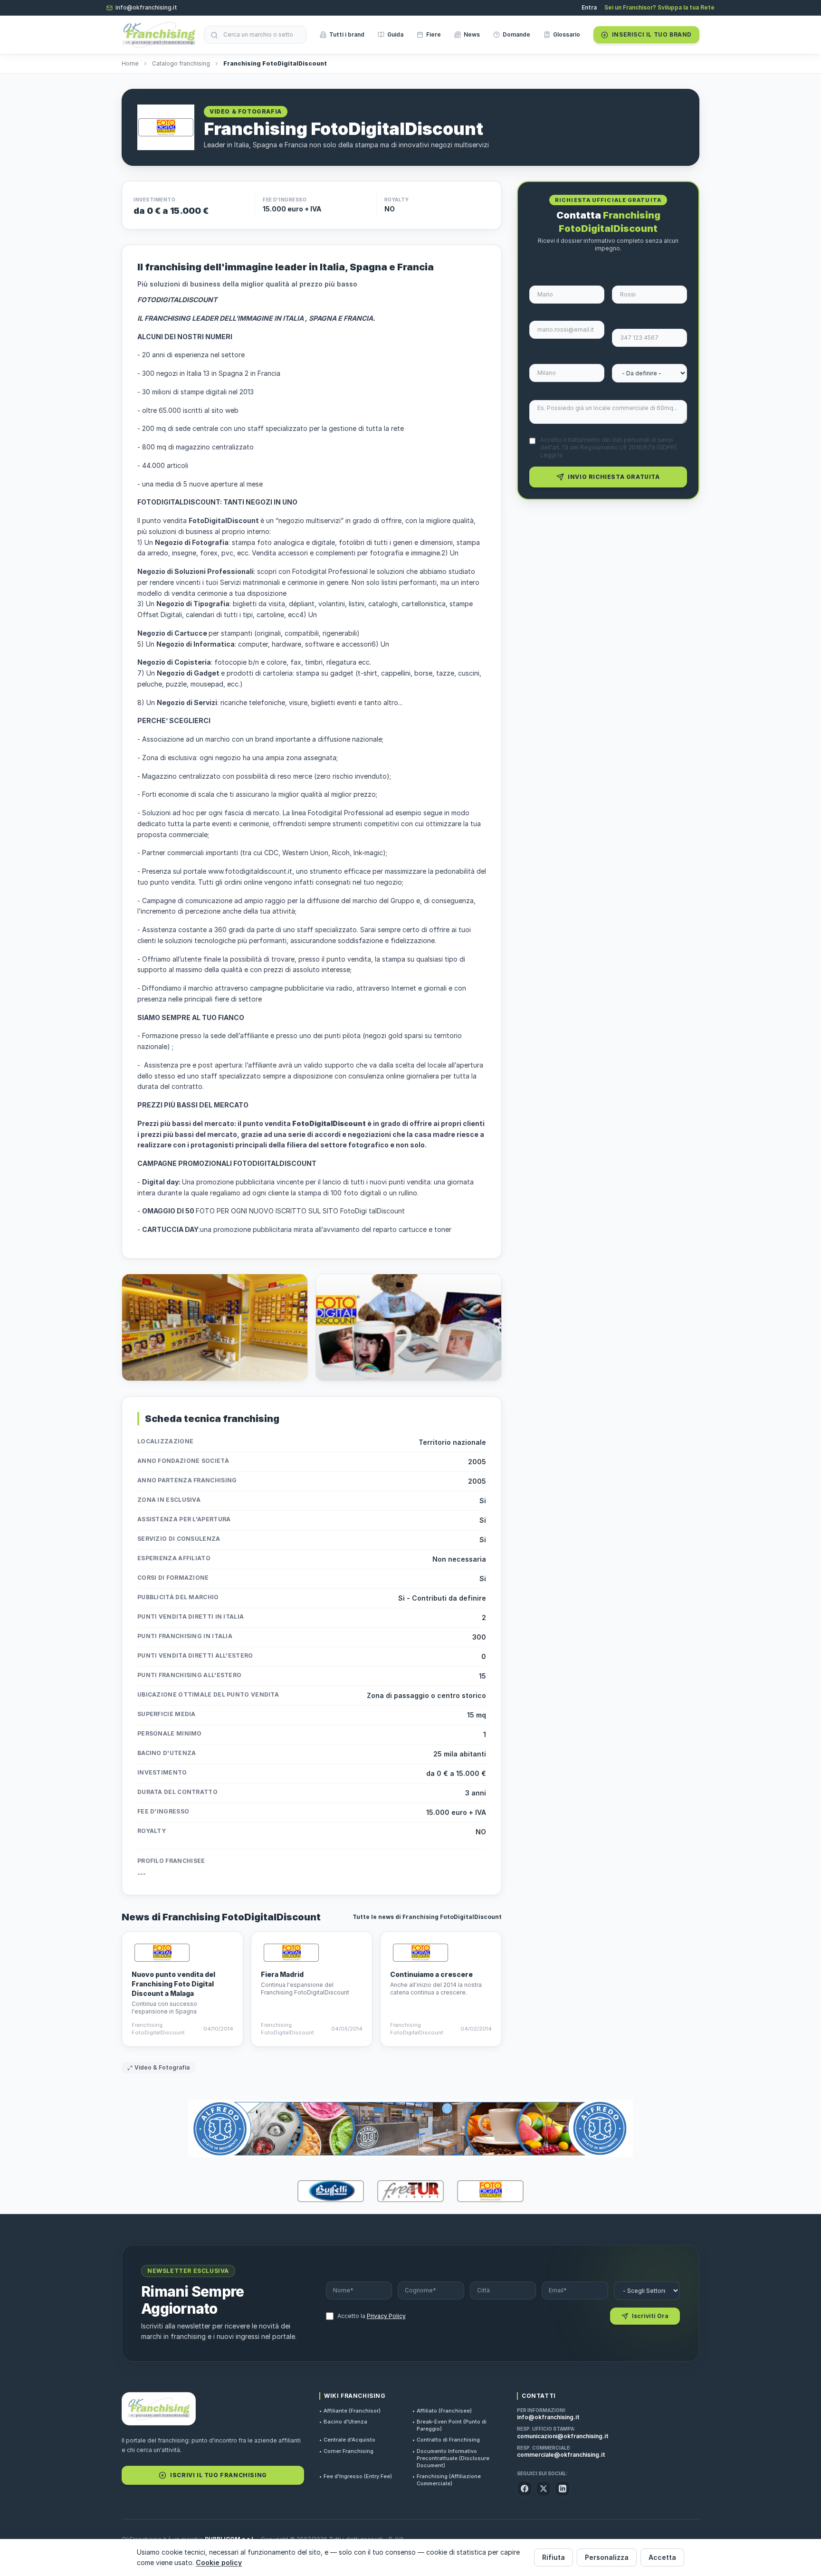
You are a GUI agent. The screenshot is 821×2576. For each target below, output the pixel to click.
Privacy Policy (585, 455)
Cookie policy (219, 2562)
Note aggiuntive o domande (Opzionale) (597, 394)
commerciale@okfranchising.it (561, 2455)
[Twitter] (544, 2489)
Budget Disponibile (644, 358)
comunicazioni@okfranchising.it (563, 2436)
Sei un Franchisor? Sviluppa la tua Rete (659, 7)
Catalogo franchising (181, 63)
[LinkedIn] (563, 2489)
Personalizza (607, 2557)
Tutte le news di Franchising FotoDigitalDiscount (427, 1917)
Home (130, 63)
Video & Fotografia (162, 2067)
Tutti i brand (347, 34)
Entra (589, 7)
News (472, 34)
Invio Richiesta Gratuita (614, 477)
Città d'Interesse (559, 358)
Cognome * (630, 279)
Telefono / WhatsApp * (648, 319)
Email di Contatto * (563, 315)
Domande (516, 34)
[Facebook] (525, 2489)
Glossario (567, 34)
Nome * (541, 279)
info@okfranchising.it (146, 7)
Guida (395, 34)
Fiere (434, 34)
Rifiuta (554, 2557)
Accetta (662, 2557)
